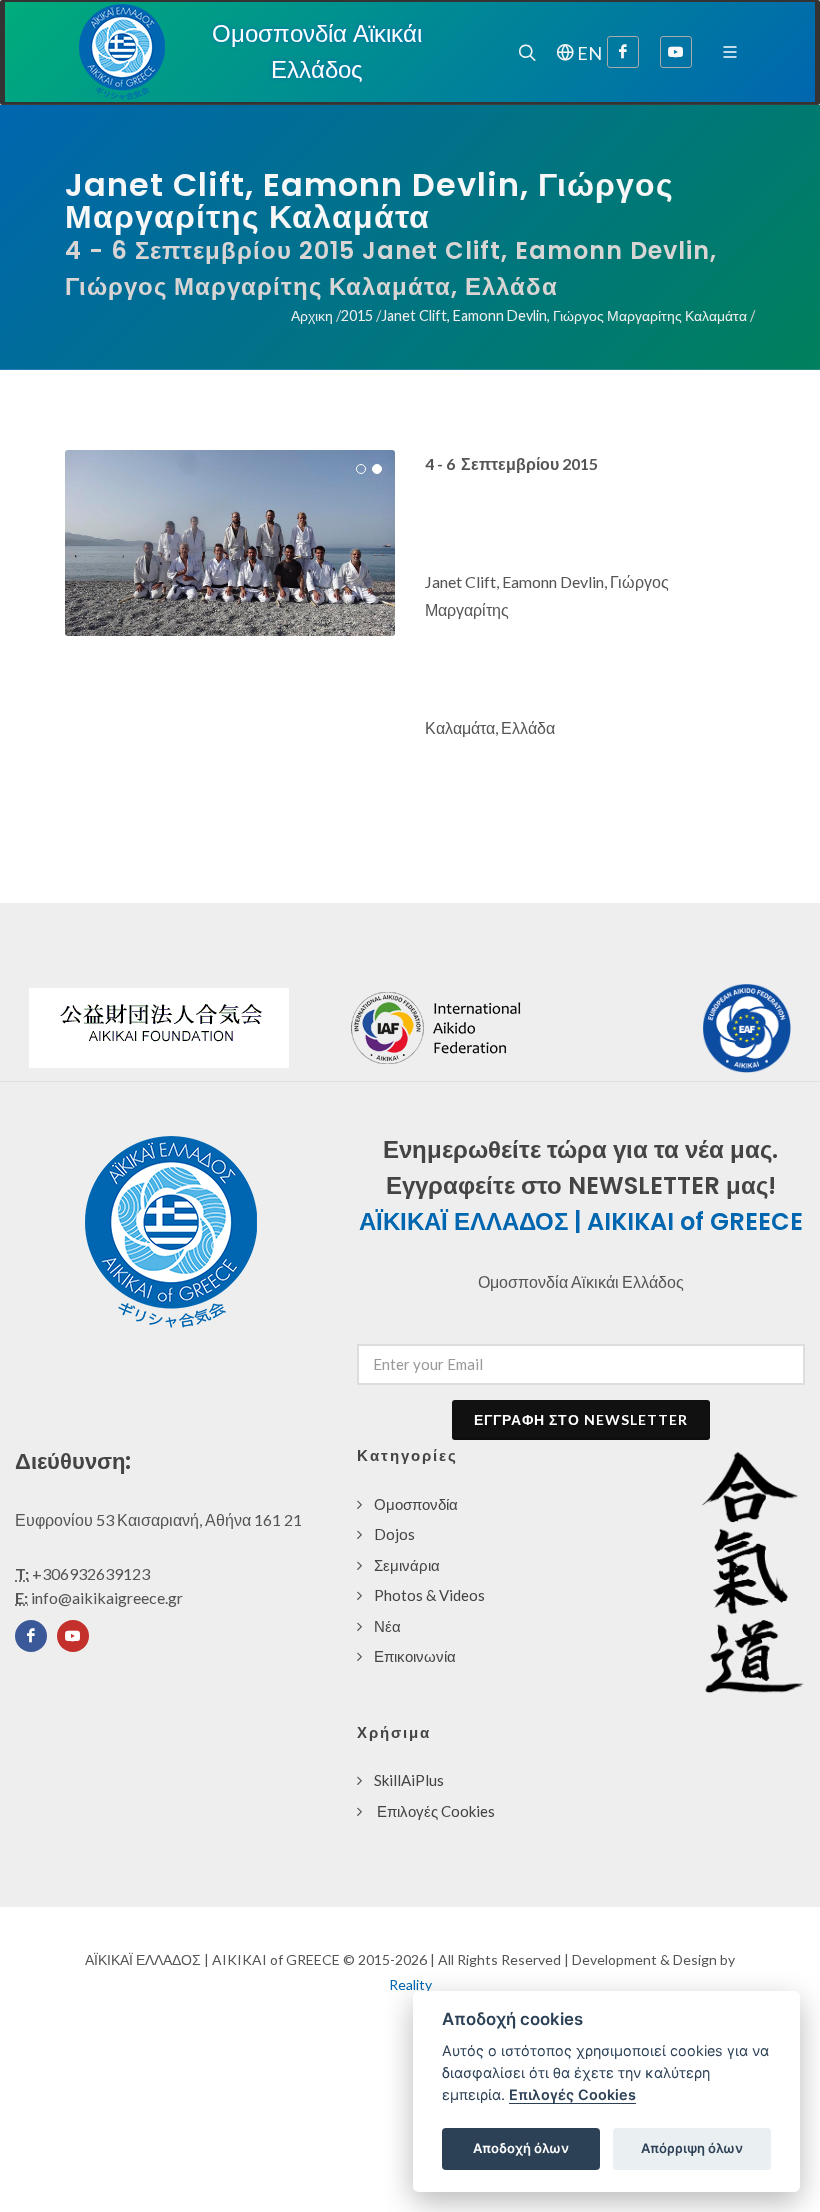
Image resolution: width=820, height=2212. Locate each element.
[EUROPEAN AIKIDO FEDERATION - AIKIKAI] (747, 1028)
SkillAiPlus (409, 1780)
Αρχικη (313, 315)
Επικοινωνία (415, 1656)
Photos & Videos (429, 1595)
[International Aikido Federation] (495, 1027)
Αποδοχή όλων (521, 2148)
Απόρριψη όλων (692, 2148)
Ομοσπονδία (416, 1504)
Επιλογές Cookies (436, 1811)
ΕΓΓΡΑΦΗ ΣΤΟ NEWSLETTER (581, 1419)
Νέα (387, 1626)
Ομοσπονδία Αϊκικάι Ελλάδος (317, 51)
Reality (410, 1984)
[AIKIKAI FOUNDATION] (159, 1028)
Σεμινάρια (407, 1565)
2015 (358, 315)
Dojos (394, 1534)
